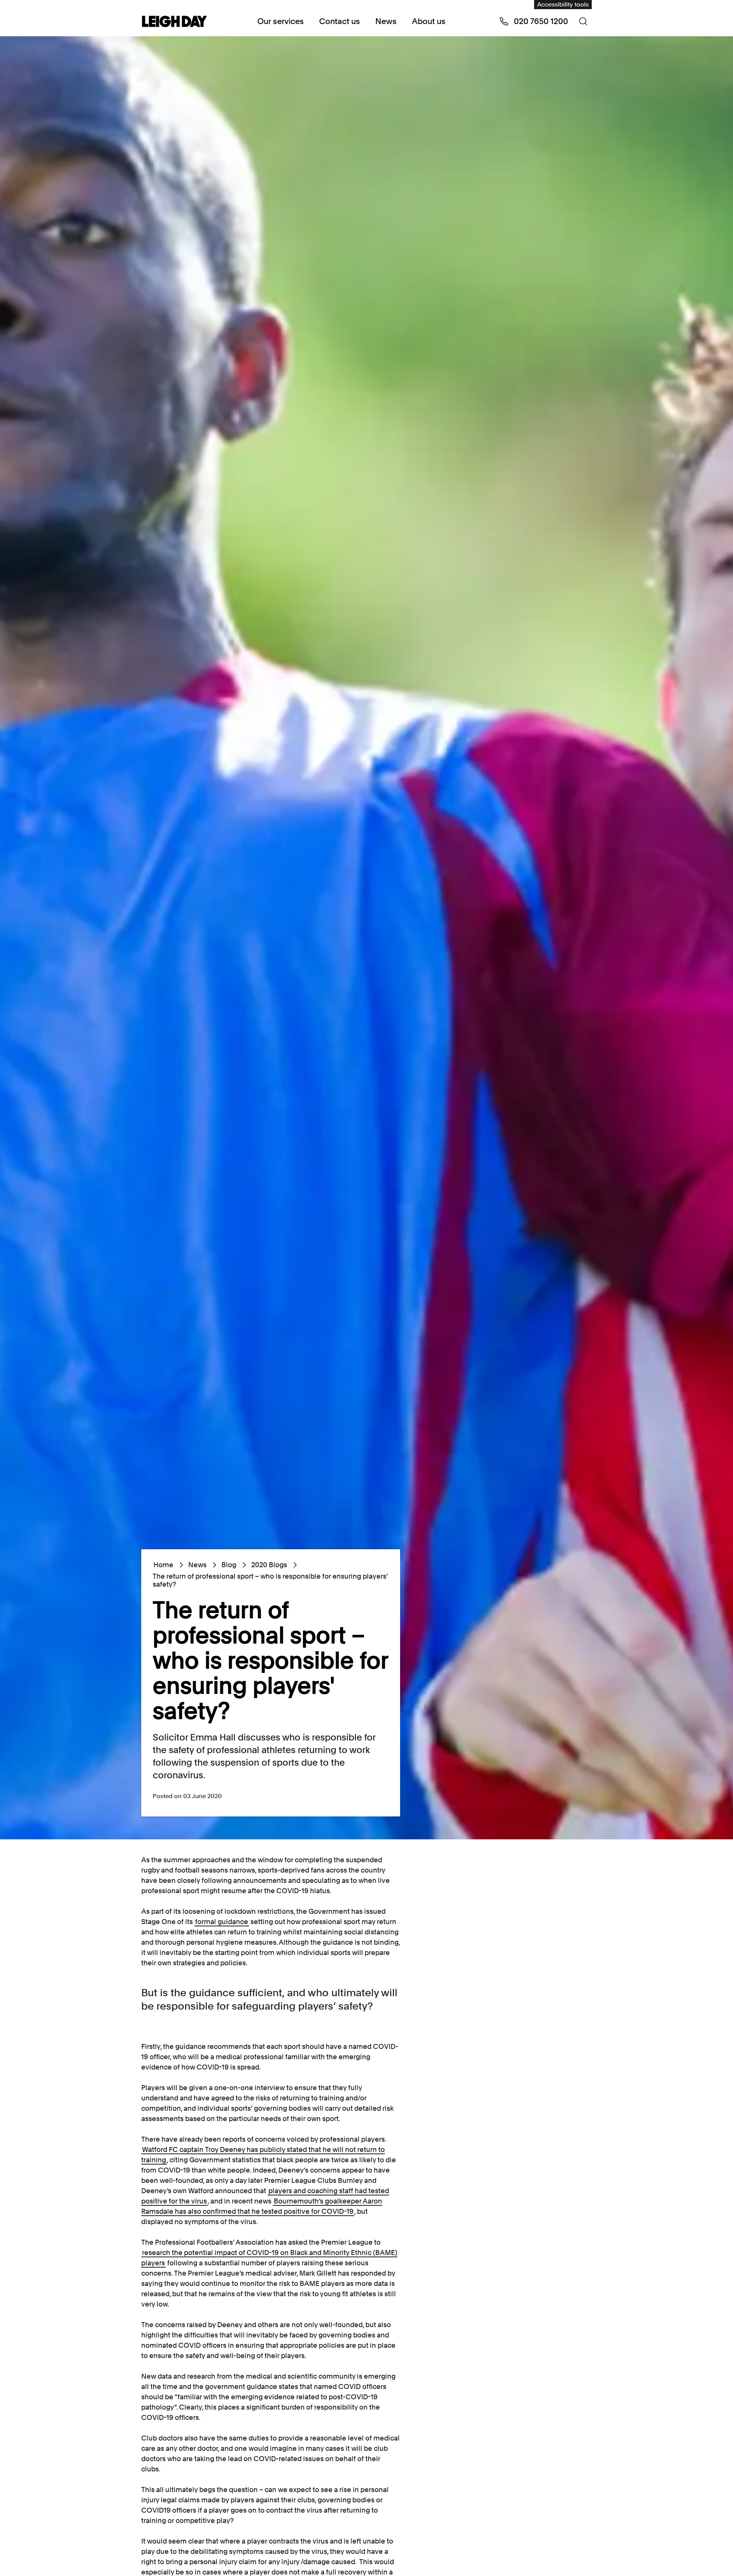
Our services (281, 21)
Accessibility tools (563, 4)
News (386, 21)
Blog (229, 1565)
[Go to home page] (174, 22)
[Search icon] (583, 21)
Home (163, 1565)
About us (429, 21)
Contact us (340, 21)
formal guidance (222, 1922)
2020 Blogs (269, 1565)
